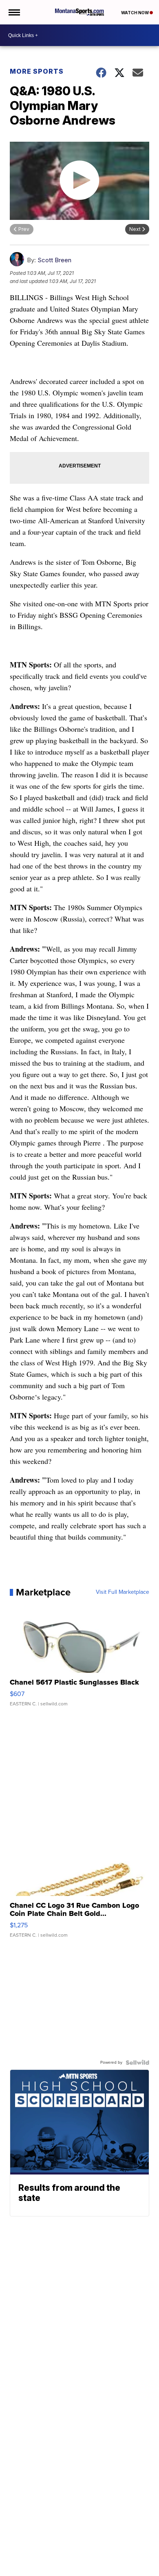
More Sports (37, 71)
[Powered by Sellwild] (137, 2063)
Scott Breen (54, 260)
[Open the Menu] (14, 12)
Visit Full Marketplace (123, 1592)
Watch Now (135, 13)
